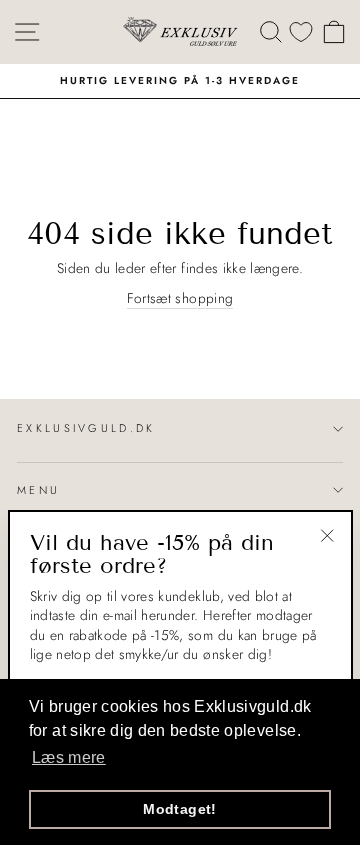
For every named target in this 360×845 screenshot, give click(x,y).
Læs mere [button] (69, 757)
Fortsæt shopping (180, 298)
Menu (38, 490)
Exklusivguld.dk (86, 428)
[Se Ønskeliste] (301, 31)
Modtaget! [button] (179, 809)
